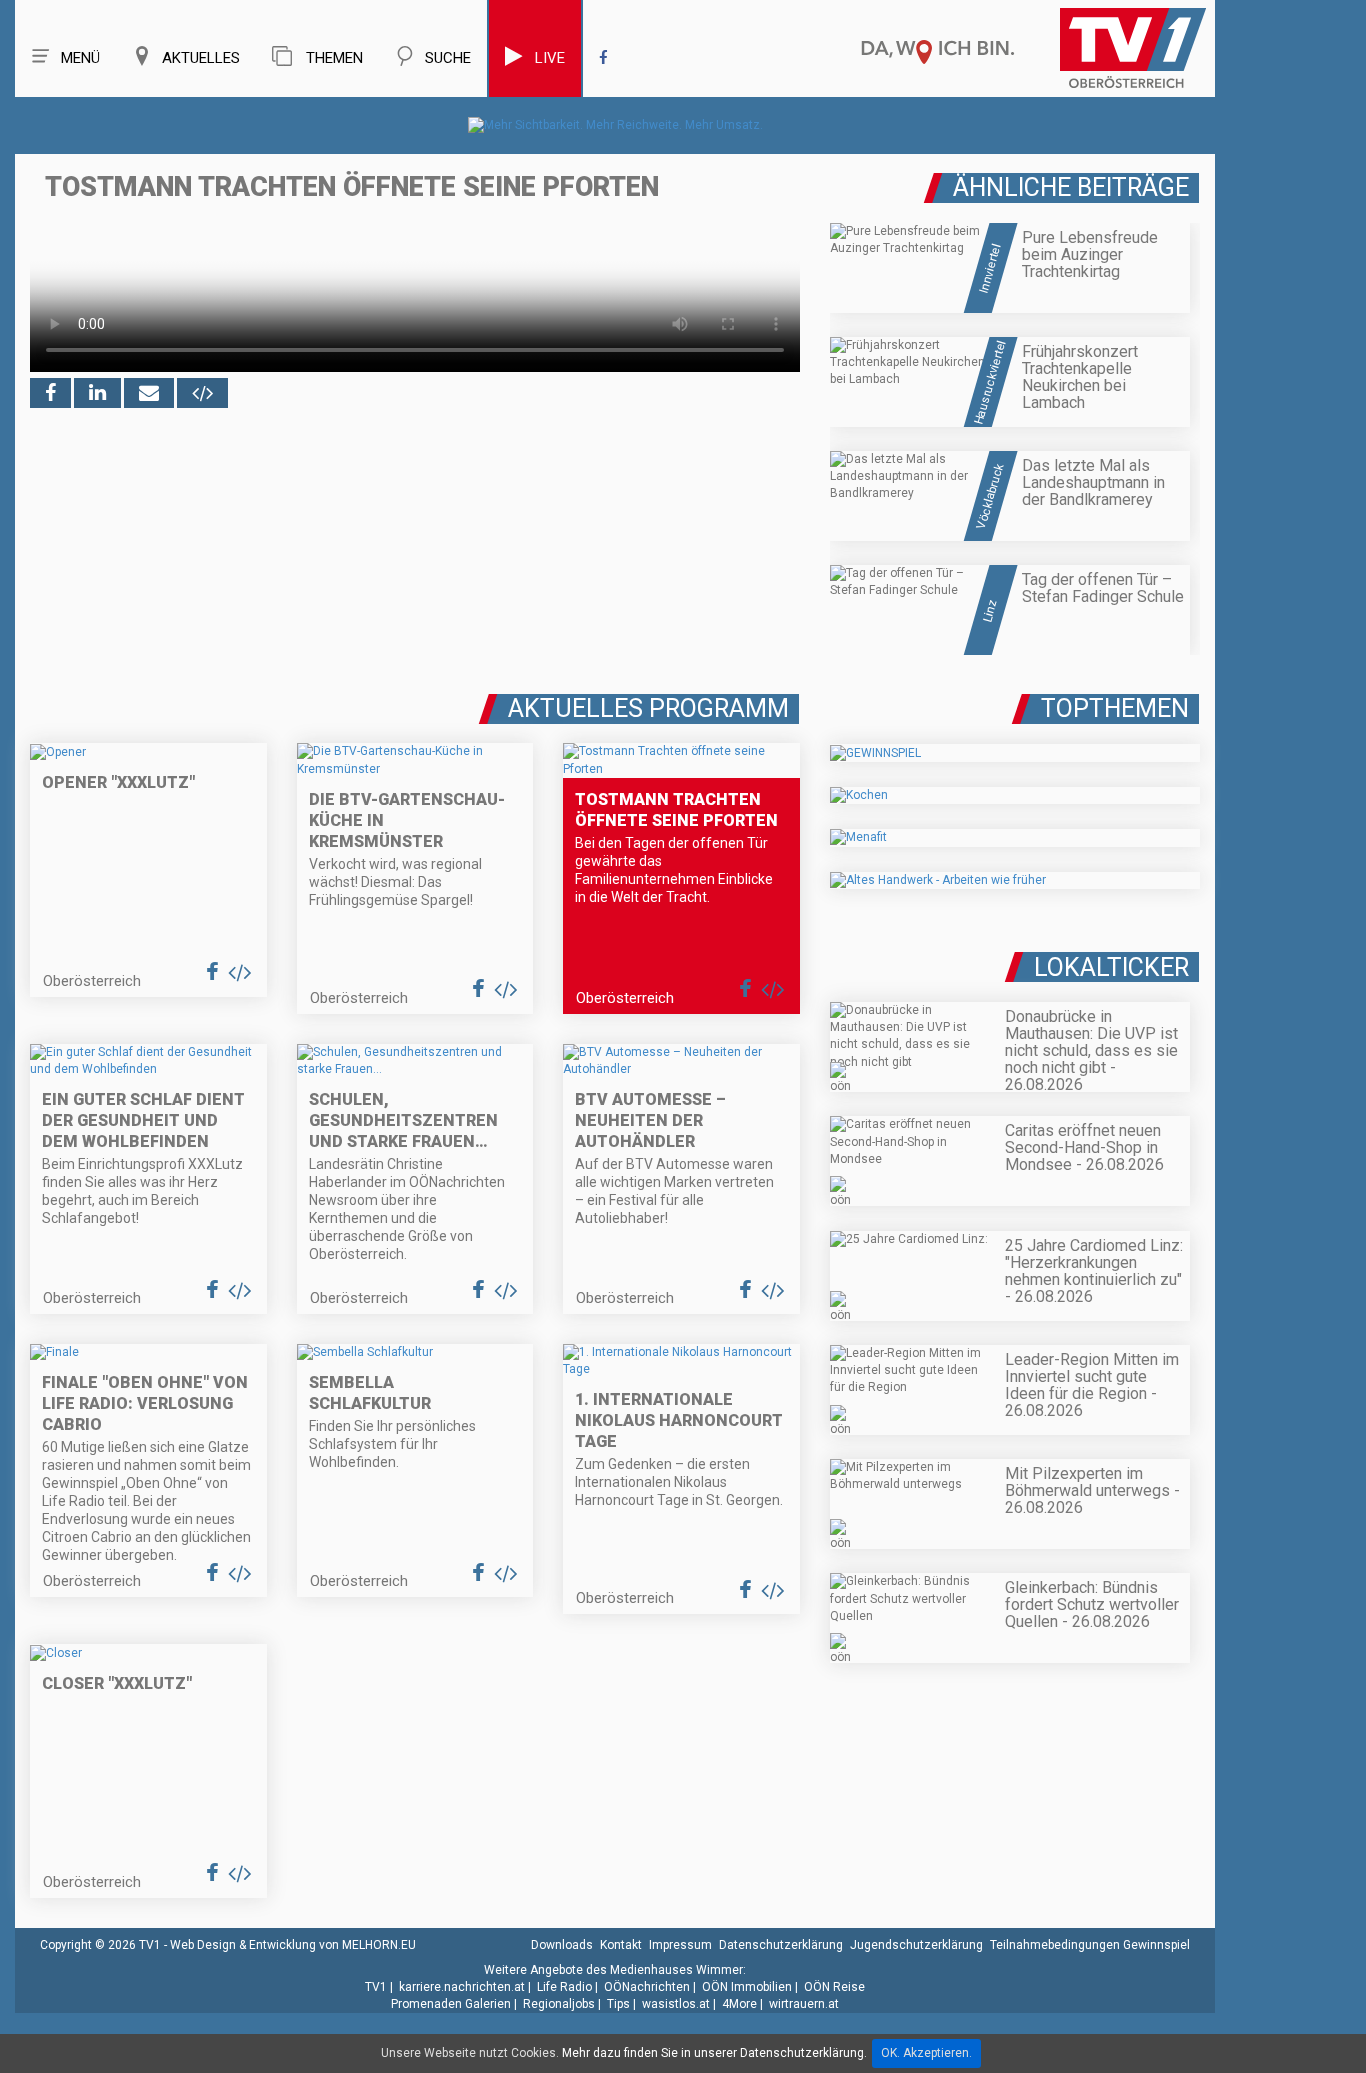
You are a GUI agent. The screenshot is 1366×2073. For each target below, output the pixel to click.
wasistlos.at (676, 2004)
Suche (448, 58)
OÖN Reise (834, 1987)
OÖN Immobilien (747, 1987)
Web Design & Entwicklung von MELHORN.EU (293, 1945)
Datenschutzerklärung (781, 1945)
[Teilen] (149, 393)
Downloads (562, 1945)
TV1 (376, 1987)
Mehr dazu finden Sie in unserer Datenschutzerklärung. (714, 2053)
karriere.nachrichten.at (462, 1987)
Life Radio (564, 1987)
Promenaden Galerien (451, 2004)
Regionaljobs (559, 2004)
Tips (618, 2004)
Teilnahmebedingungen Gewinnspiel (1090, 1945)
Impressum (680, 1945)
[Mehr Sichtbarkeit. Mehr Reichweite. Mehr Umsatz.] (615, 125)
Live (550, 58)
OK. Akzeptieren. (926, 2053)
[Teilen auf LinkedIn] (97, 393)
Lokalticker (1111, 967)
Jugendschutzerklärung (916, 1945)
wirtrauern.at (804, 2004)
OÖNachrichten (647, 1987)
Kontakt (621, 1945)
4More (739, 2004)
